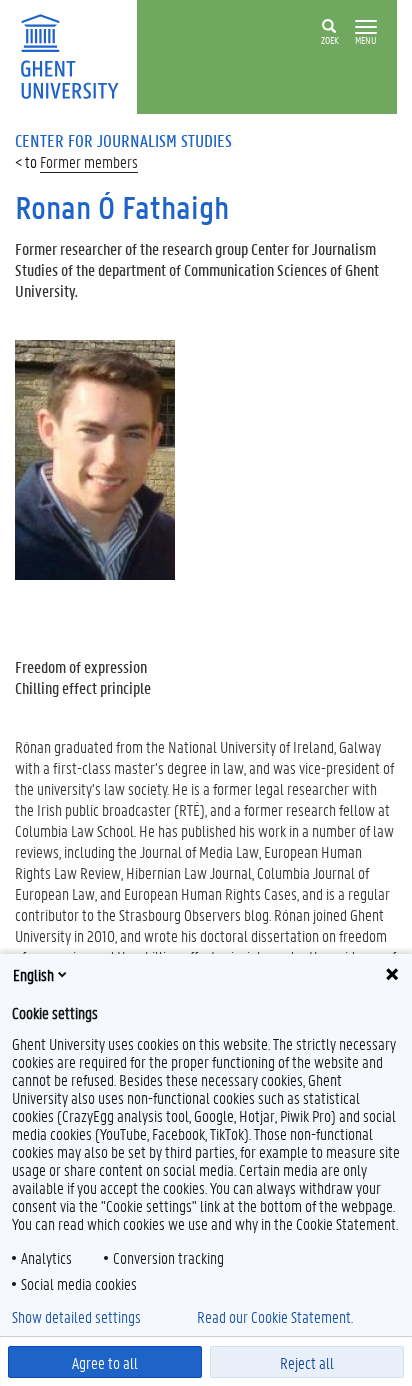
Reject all (307, 1362)
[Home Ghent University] (76, 54)
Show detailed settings (76, 1317)
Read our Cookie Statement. (275, 1317)
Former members (89, 161)
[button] (366, 27)
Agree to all (105, 1362)
